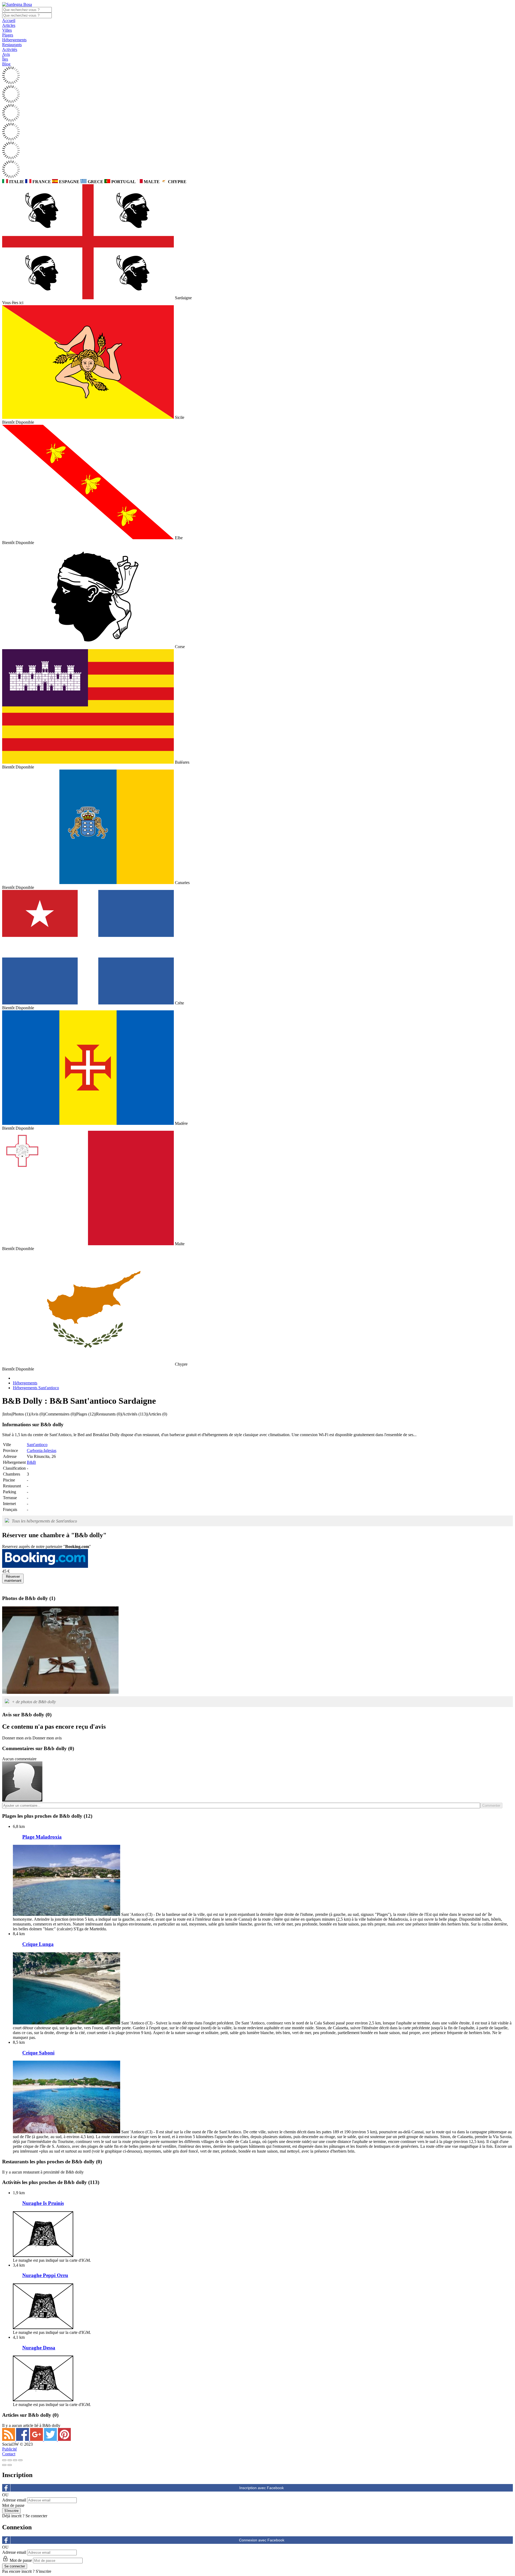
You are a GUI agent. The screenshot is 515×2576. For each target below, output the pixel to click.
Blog (6, 64)
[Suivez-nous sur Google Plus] (37, 2439)
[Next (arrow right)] (10, 2465)
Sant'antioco (37, 1445)
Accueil (9, 21)
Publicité (10, 2449)
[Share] (10, 2460)
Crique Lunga (38, 1944)
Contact (9, 2454)
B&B (31, 1462)
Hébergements (14, 40)
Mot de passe (13, 2505)
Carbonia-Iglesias (42, 1450)
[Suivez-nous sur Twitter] (51, 2439)
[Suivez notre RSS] (9, 2439)
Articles (9, 25)
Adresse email (14, 2500)
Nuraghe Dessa (39, 2348)
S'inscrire (43, 2571)
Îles (5, 59)
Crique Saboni (38, 2053)
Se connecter (36, 2516)
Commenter (491, 1806)
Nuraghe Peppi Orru (45, 2275)
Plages (8, 35)
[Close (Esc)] (4, 2460)
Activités (10, 49)
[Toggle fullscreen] (15, 2460)
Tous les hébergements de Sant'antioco (44, 1521)
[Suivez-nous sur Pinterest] (64, 2439)
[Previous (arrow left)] (4, 2465)
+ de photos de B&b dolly (34, 1702)
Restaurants (12, 45)
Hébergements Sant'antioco (36, 1388)
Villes (7, 30)
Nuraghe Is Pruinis (43, 2203)
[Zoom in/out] (20, 2460)
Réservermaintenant (13, 1579)
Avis (6, 54)
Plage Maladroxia (42, 1837)
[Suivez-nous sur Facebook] (23, 2439)
